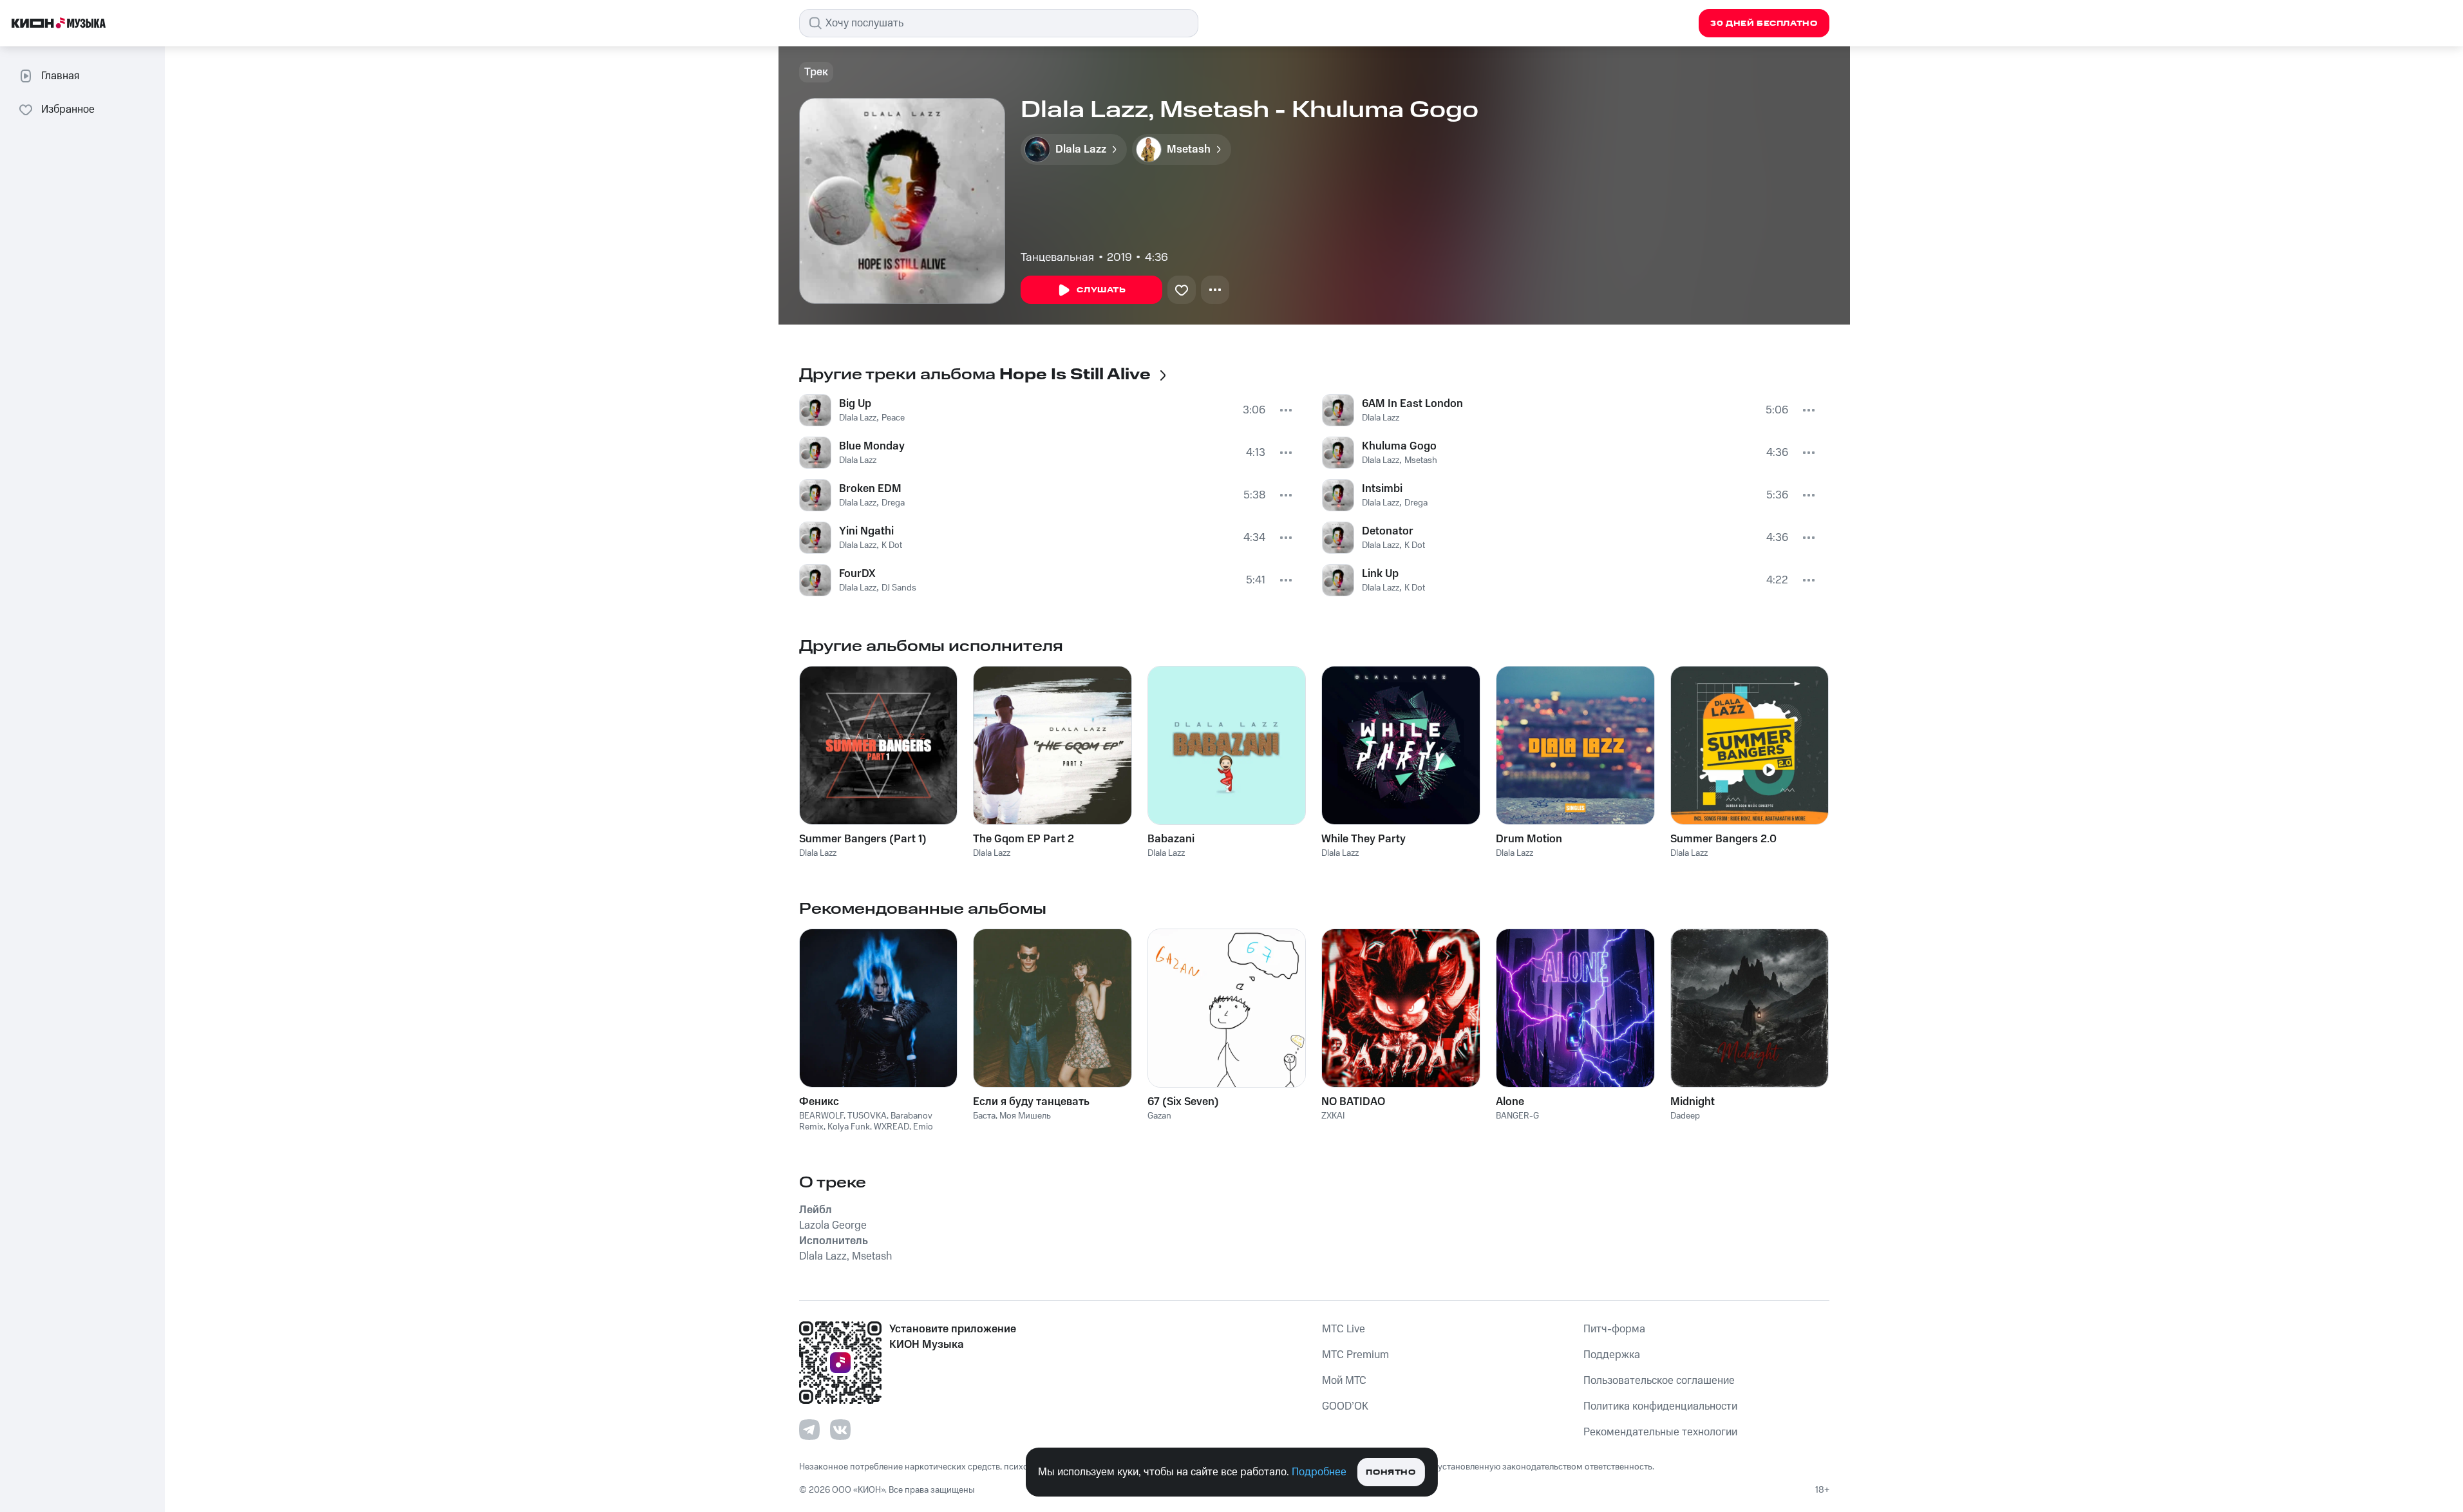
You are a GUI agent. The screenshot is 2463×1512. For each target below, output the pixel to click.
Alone (1510, 1102)
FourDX (857, 574)
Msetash (1421, 460)
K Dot (892, 545)
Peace (893, 418)
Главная (60, 76)
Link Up (1380, 574)
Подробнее (1319, 1472)
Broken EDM (870, 489)
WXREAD (892, 1127)
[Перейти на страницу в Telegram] (809, 1430)
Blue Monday (872, 446)
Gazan (1159, 1116)
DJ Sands (899, 588)
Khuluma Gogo (1399, 446)
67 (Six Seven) (1183, 1102)
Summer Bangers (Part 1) (863, 839)
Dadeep (1685, 1116)
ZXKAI (1333, 1116)
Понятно (1391, 1472)
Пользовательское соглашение (1659, 1381)
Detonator (1388, 531)
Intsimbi (1382, 489)
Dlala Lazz (858, 418)
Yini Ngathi (866, 531)
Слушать (1101, 290)
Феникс (819, 1102)
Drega (893, 503)
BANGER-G (1517, 1116)
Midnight (1693, 1102)
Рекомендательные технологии (1660, 1432)
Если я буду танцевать (1031, 1102)
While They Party (1364, 839)
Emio (923, 1127)
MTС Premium (1355, 1355)
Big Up (855, 404)
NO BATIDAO (1353, 1102)
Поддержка (1612, 1355)
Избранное (68, 109)
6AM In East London (1412, 404)
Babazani (1171, 839)
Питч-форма (1614, 1329)
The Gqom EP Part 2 (1024, 839)
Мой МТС (1344, 1381)
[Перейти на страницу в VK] (840, 1430)
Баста (984, 1116)
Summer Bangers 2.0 (1723, 839)
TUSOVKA (867, 1116)
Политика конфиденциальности (1660, 1406)
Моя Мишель (1025, 1116)
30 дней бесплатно (1764, 24)
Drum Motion (1529, 839)
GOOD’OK (1345, 1406)
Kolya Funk (849, 1127)
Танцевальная (1057, 258)
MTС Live (1344, 1329)
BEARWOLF (821, 1116)
